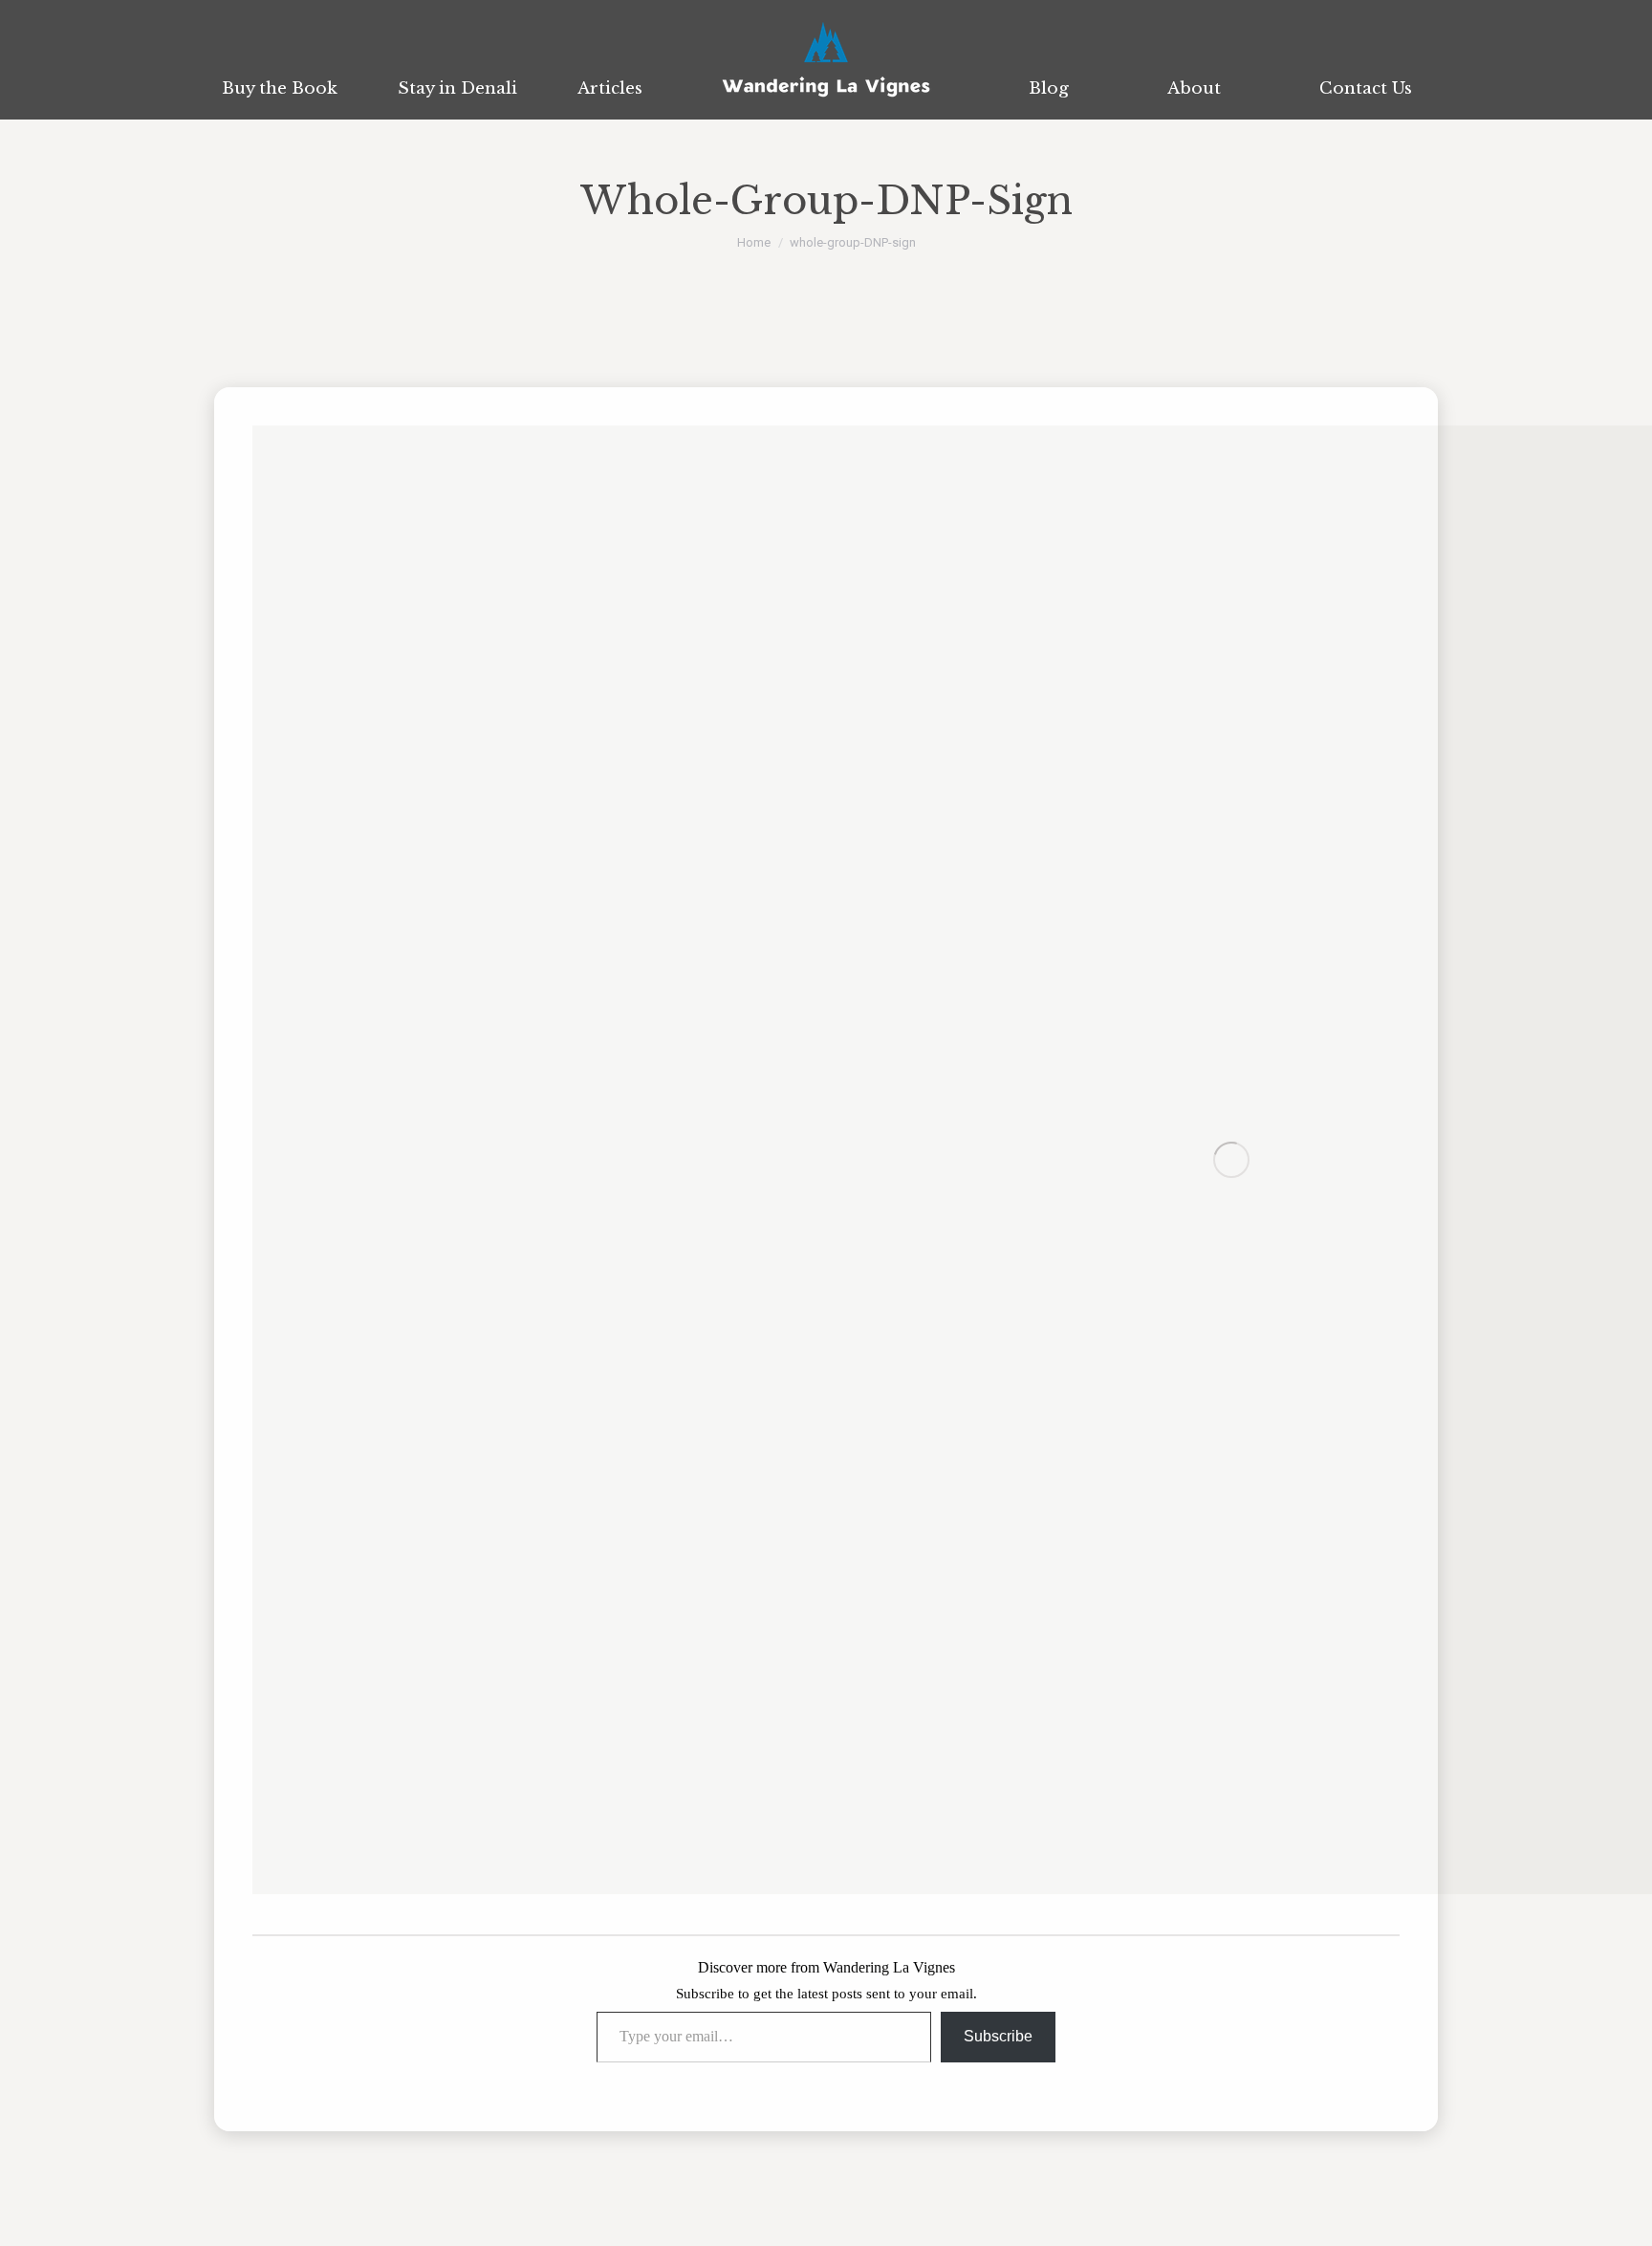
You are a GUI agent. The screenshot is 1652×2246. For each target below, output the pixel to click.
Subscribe (998, 2036)
